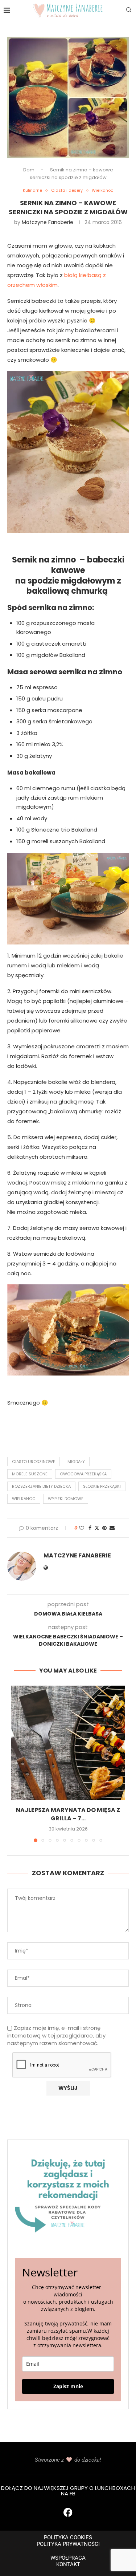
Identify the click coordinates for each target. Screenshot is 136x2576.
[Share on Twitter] (97, 1528)
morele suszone (30, 1474)
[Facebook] (68, 2512)
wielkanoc (24, 1499)
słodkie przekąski (102, 1486)
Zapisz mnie (68, 2386)
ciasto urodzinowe (34, 1462)
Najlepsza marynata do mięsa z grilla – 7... (68, 1814)
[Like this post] (82, 1528)
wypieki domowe (66, 1499)
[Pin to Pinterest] (104, 1528)
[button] (17, 1764)
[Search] (129, 11)
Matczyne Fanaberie (48, 222)
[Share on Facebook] (90, 1528)
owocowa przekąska (83, 1474)
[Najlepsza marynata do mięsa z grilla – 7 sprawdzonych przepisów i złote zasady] (68, 1743)
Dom (29, 170)
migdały (76, 1462)
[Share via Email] (112, 1528)
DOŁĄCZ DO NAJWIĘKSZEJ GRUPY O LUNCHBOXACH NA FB (68, 2491)
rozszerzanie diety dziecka (41, 1486)
